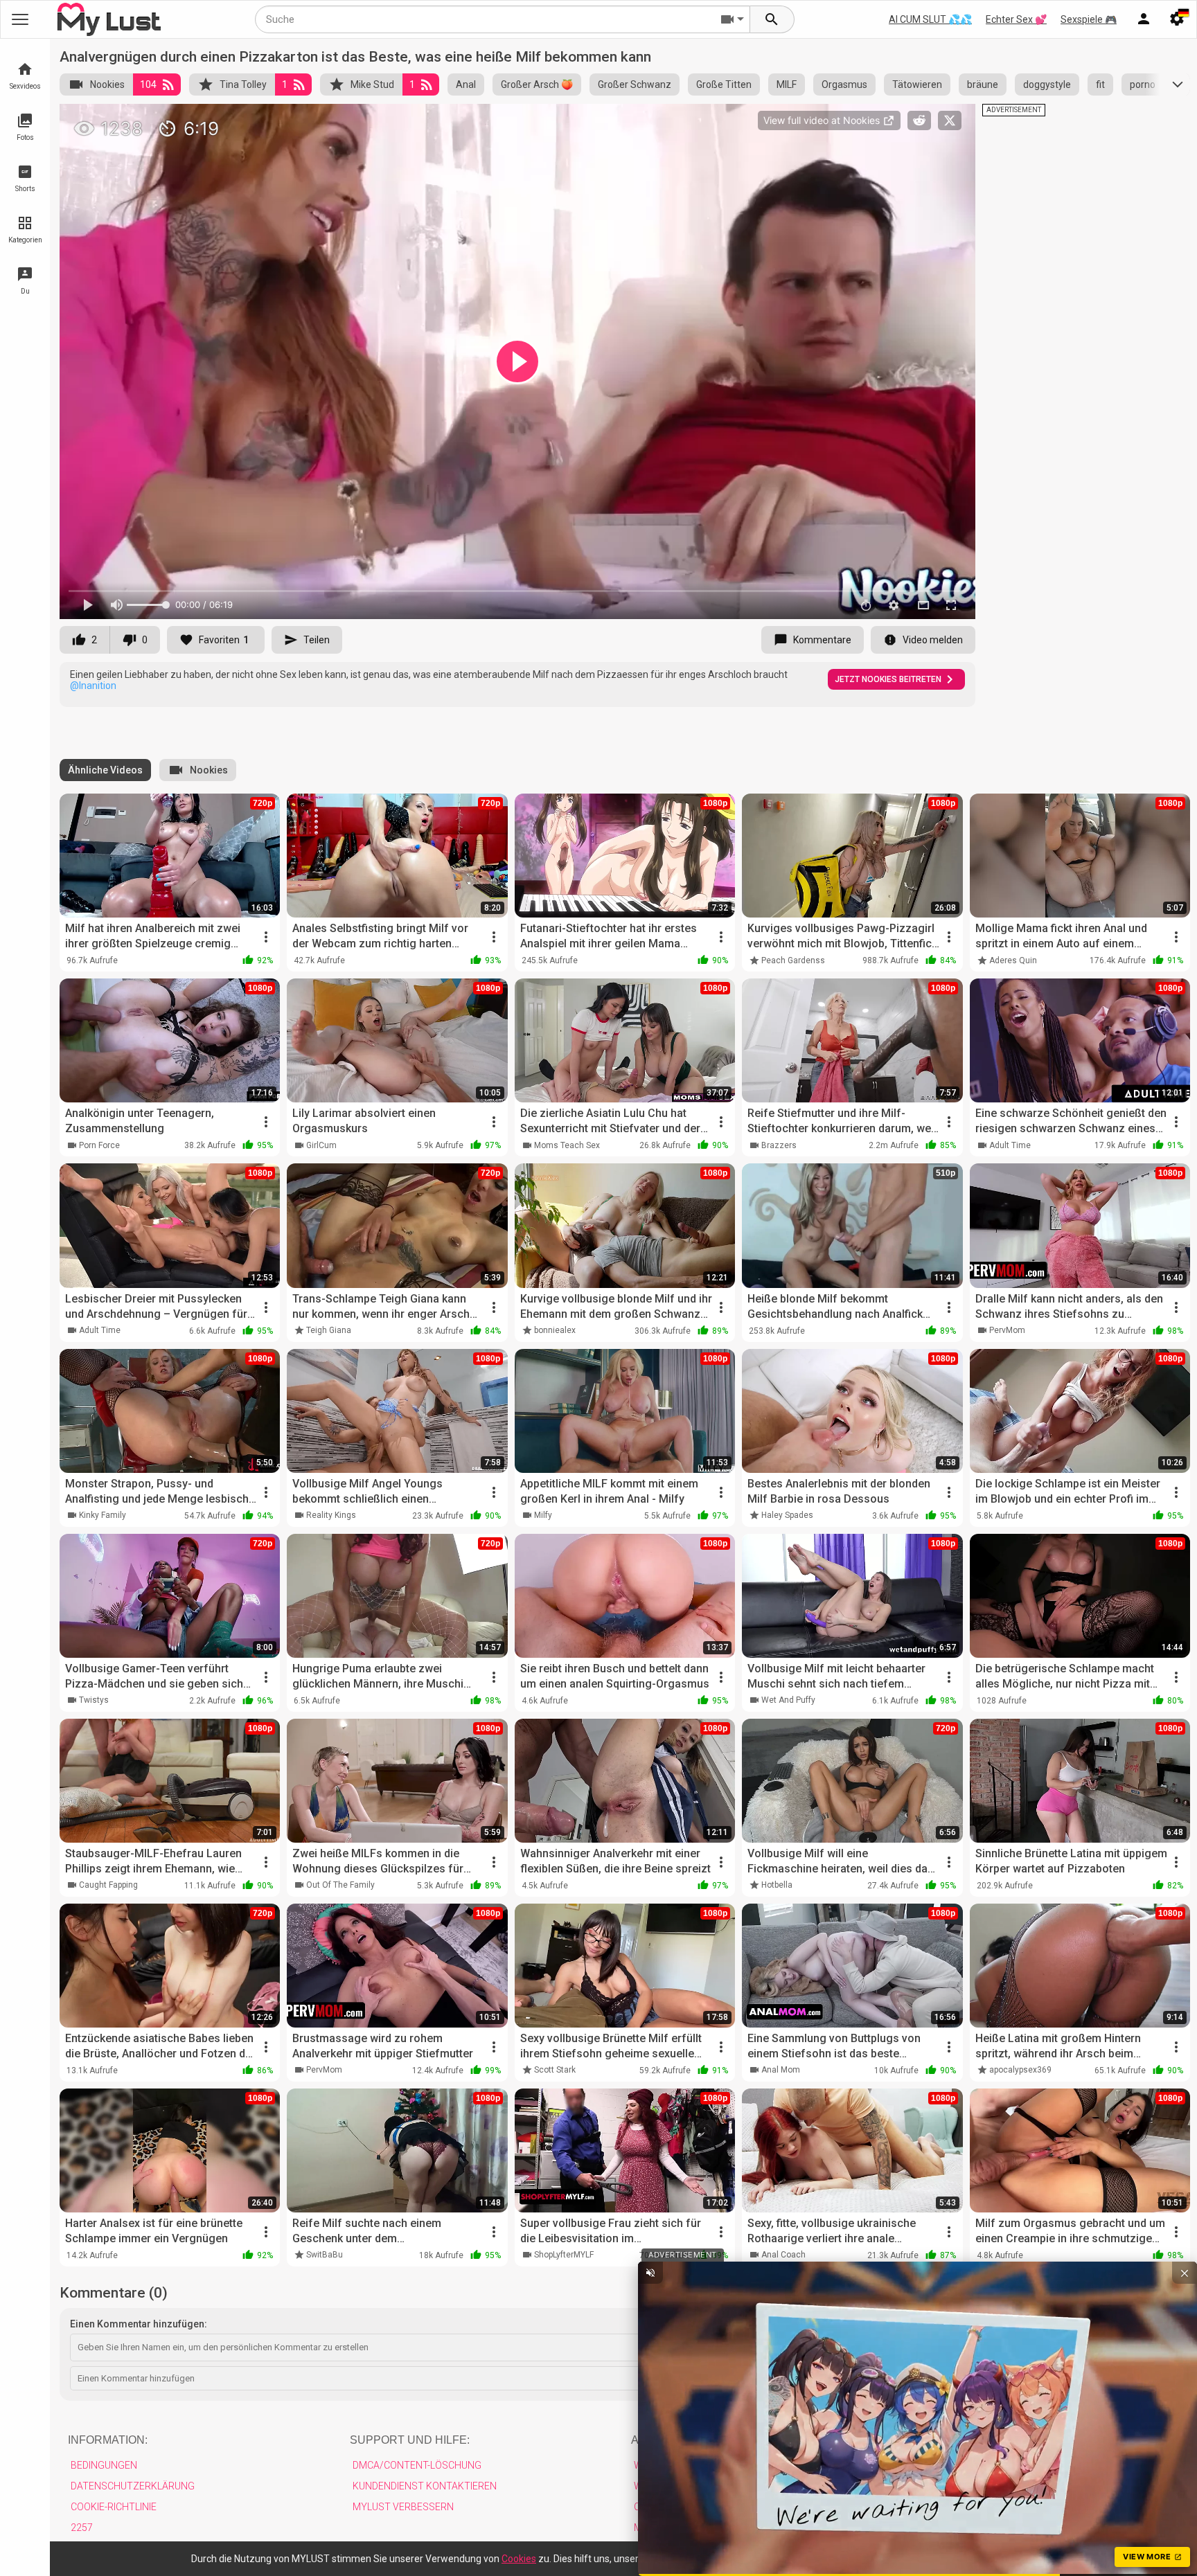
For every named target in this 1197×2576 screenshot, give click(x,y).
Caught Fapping (108, 1885)
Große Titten (724, 84)
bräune (983, 84)
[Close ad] (1185, 2273)
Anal (466, 84)
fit (1100, 84)
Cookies (519, 2559)
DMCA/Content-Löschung (417, 2465)
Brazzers (779, 1145)
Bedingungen (104, 2465)
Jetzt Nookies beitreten (888, 679)
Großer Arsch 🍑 (537, 84)
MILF (787, 84)
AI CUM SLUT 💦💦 (930, 19)
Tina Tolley (243, 84)
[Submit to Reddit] (919, 120)
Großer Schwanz (635, 84)
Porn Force (99, 1145)
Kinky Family (103, 1515)
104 (148, 84)
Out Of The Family (340, 1885)
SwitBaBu (325, 2255)
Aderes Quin (1013, 960)
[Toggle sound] (650, 2273)
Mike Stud (372, 84)
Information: (108, 2440)
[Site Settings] (1177, 19)
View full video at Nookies (823, 120)
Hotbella (777, 1885)
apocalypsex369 (1020, 2070)
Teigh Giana (329, 1330)
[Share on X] (950, 120)
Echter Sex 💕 (1016, 19)
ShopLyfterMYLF (564, 2255)
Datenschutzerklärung (133, 2486)
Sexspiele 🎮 (1089, 19)
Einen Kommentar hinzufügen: (139, 2324)
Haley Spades (787, 1515)
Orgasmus (844, 84)
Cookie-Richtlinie (114, 2507)
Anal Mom (781, 2070)
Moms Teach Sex (567, 1145)
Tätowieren (917, 84)
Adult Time (1010, 1145)
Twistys (94, 1700)
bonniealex (555, 1330)
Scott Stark (555, 2070)
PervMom (1007, 1330)
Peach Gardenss (793, 960)
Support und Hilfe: (410, 2440)
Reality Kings (331, 1515)
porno (1143, 84)
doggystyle (1047, 84)
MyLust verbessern (403, 2507)
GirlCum (321, 1145)
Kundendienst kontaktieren (425, 2486)
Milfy (543, 1515)
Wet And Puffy (788, 1700)
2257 (82, 2528)
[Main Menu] (20, 19)
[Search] (772, 19)
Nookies (107, 84)
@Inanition (93, 686)
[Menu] (1144, 19)
